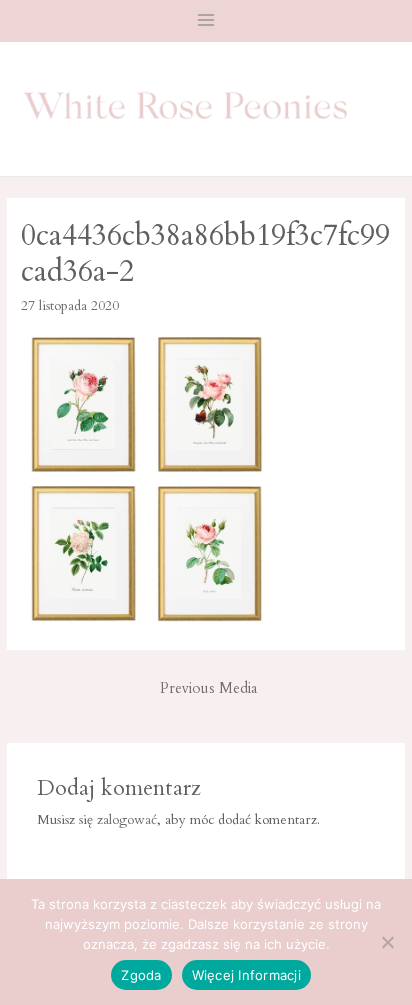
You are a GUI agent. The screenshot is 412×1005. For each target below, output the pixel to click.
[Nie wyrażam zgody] (387, 942)
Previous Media (208, 688)
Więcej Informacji (246, 975)
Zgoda (141, 975)
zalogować (127, 819)
